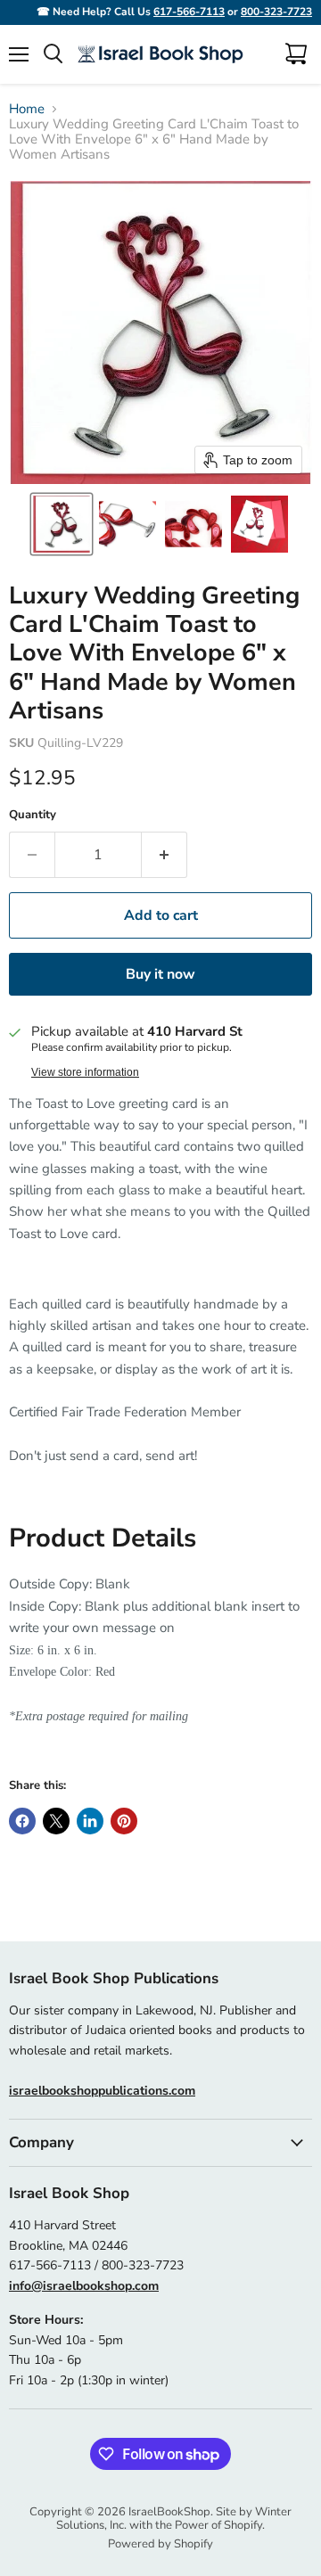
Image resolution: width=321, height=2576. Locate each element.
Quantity (33, 815)
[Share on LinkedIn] (90, 1821)
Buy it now (160, 974)
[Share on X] (56, 1821)
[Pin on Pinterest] (124, 1821)
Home (27, 109)
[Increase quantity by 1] (165, 855)
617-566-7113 (189, 12)
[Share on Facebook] (22, 1821)
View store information (85, 1072)
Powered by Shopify (160, 2544)
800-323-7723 (276, 12)
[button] (62, 524)
